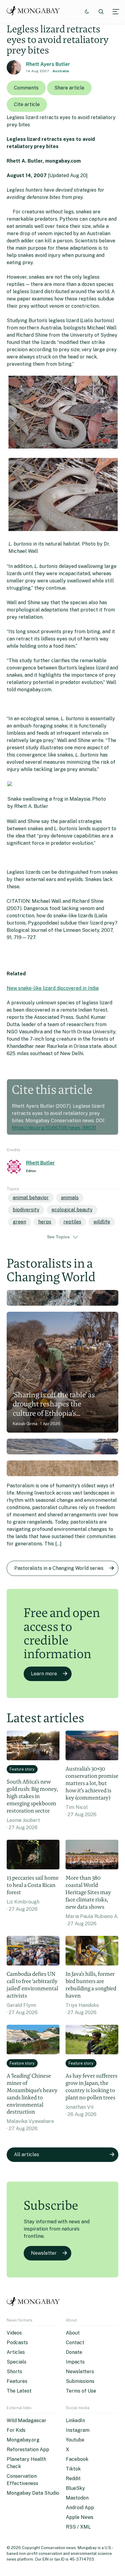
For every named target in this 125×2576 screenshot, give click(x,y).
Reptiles (72, 1222)
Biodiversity (26, 1210)
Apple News (80, 2517)
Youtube (75, 2440)
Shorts (14, 2372)
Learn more (44, 1674)
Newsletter (44, 2253)
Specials (17, 2362)
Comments (26, 88)
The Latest (19, 2391)
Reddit (73, 2479)
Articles (16, 2352)
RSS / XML (78, 2527)
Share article (69, 88)
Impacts (75, 2362)
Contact (75, 2343)
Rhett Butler (41, 1163)
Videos (14, 2333)
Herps (45, 1222)
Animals (70, 1198)
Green (19, 1222)
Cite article (27, 104)
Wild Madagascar (27, 2420)
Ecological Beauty (72, 1210)
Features (17, 2381)
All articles (27, 2155)
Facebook (77, 2459)
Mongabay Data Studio (33, 2493)
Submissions (80, 2381)
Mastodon (77, 2498)
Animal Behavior (31, 1198)
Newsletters (80, 2372)
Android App (80, 2508)
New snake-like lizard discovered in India (53, 988)
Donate (74, 2352)
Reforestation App (28, 2450)
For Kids (16, 2430)
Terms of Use (81, 2391)
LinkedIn (75, 2420)
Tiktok (73, 2469)
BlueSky (75, 2488)
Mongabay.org (23, 2440)
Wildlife (102, 1222)
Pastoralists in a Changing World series (59, 1568)
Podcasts (17, 2343)
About (73, 2333)
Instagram (78, 2430)
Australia (61, 71)
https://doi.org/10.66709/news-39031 (54, 1128)
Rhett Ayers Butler (48, 64)
